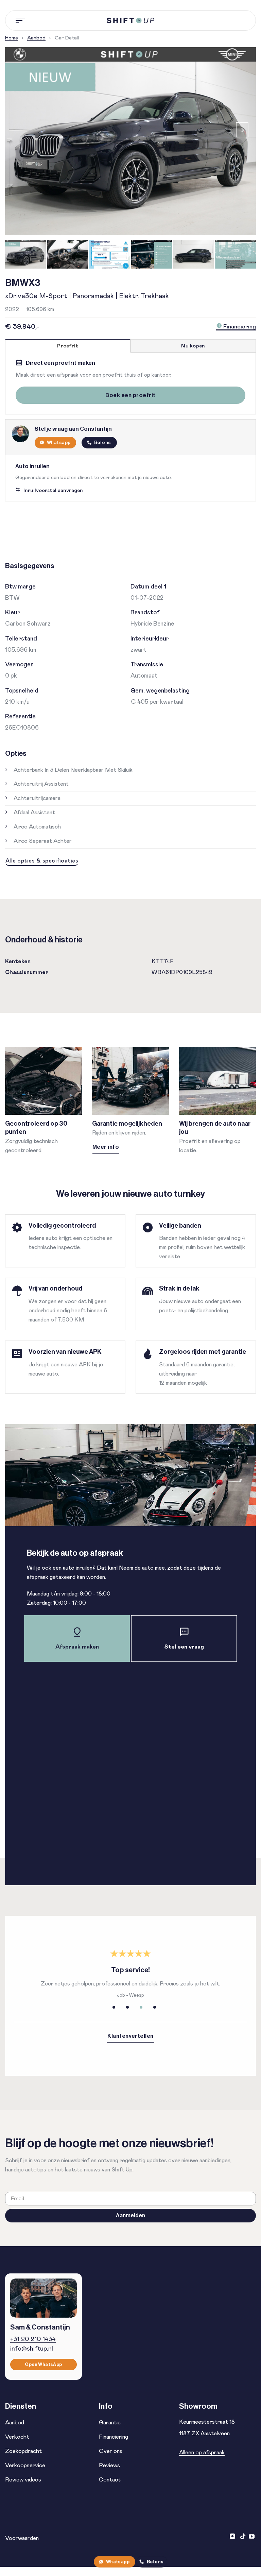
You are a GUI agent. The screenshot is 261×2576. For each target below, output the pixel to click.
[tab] (68, 346)
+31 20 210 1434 (33, 2339)
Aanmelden (130, 2215)
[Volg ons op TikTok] (243, 2537)
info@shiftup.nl (32, 2349)
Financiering (239, 327)
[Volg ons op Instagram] (233, 2537)
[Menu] (21, 20)
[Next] (242, 130)
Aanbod (36, 38)
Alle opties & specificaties (42, 861)
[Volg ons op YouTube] (252, 2537)
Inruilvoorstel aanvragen (53, 490)
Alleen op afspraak (202, 2453)
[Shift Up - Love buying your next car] (130, 21)
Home (12, 38)
